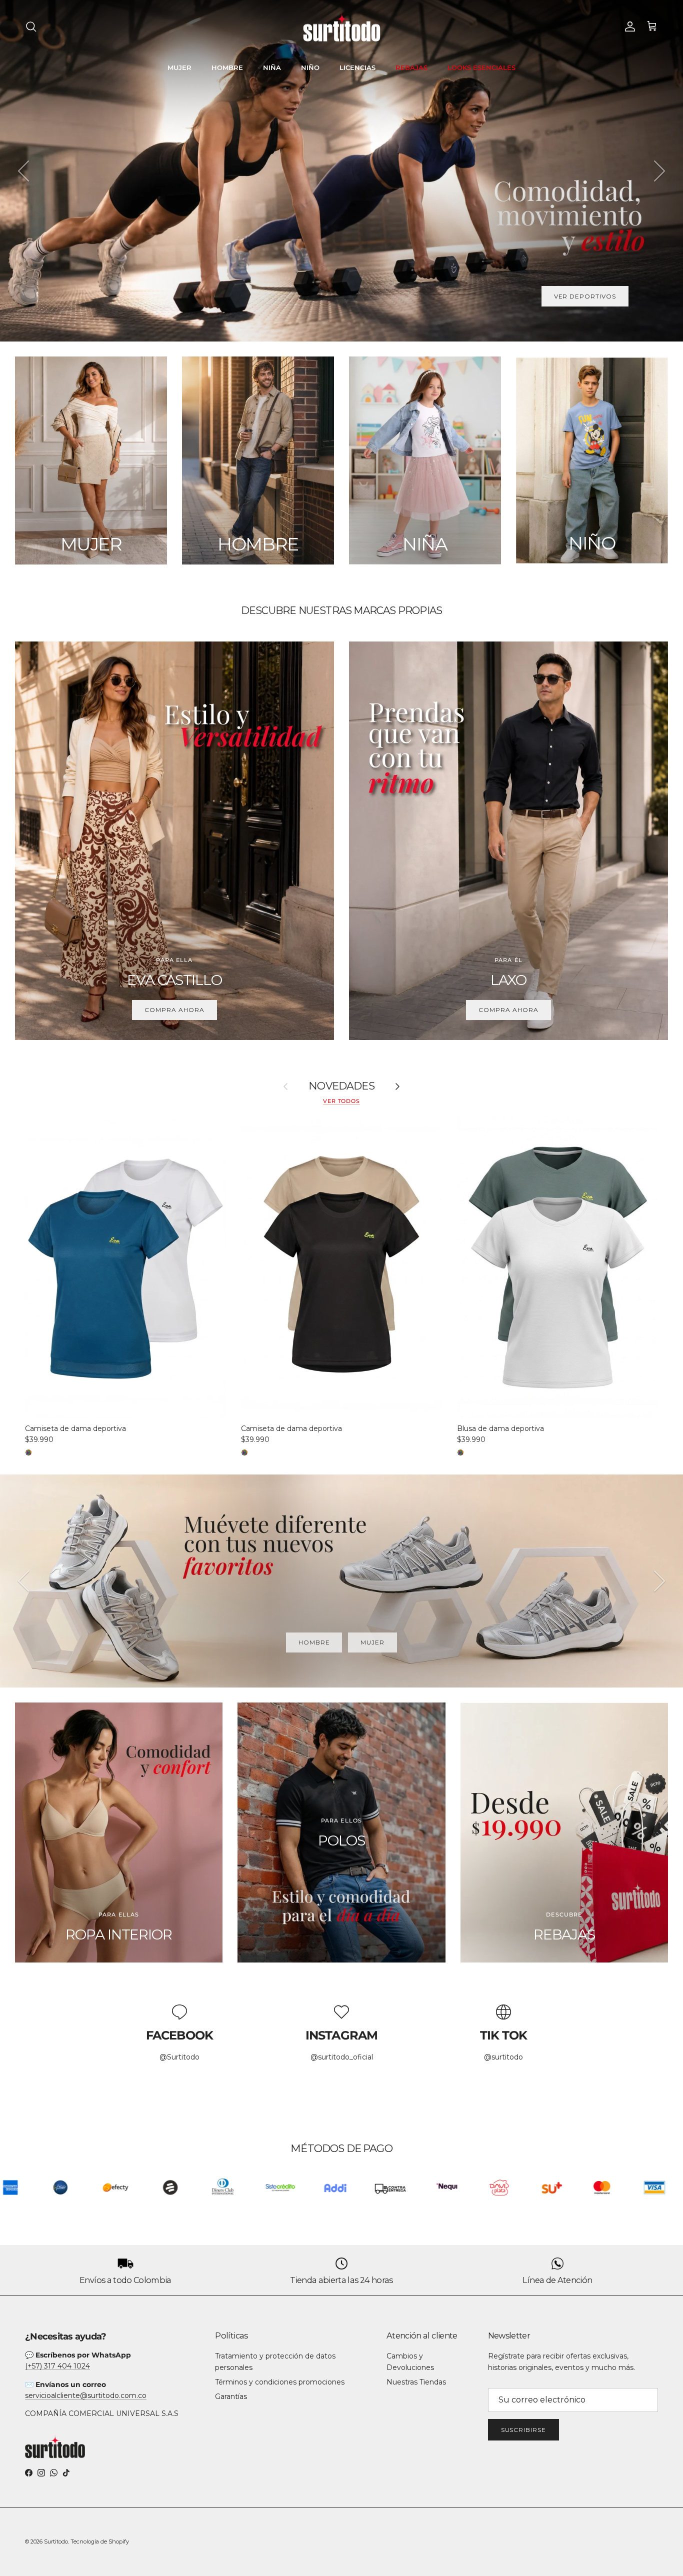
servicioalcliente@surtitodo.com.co (86, 2395)
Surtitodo (56, 2541)
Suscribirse (524, 2430)
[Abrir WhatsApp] (658, 2551)
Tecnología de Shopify (100, 2541)
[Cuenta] (628, 26)
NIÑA (272, 67)
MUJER (179, 67)
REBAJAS (411, 67)
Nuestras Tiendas (416, 2382)
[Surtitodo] (342, 27)
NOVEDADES (341, 1086)
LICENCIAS (357, 67)
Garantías (231, 2396)
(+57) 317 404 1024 (57, 2366)
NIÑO (310, 67)
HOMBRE (227, 67)
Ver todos (341, 1101)
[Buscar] (31, 26)
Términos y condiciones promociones (280, 2382)
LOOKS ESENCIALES (481, 67)
